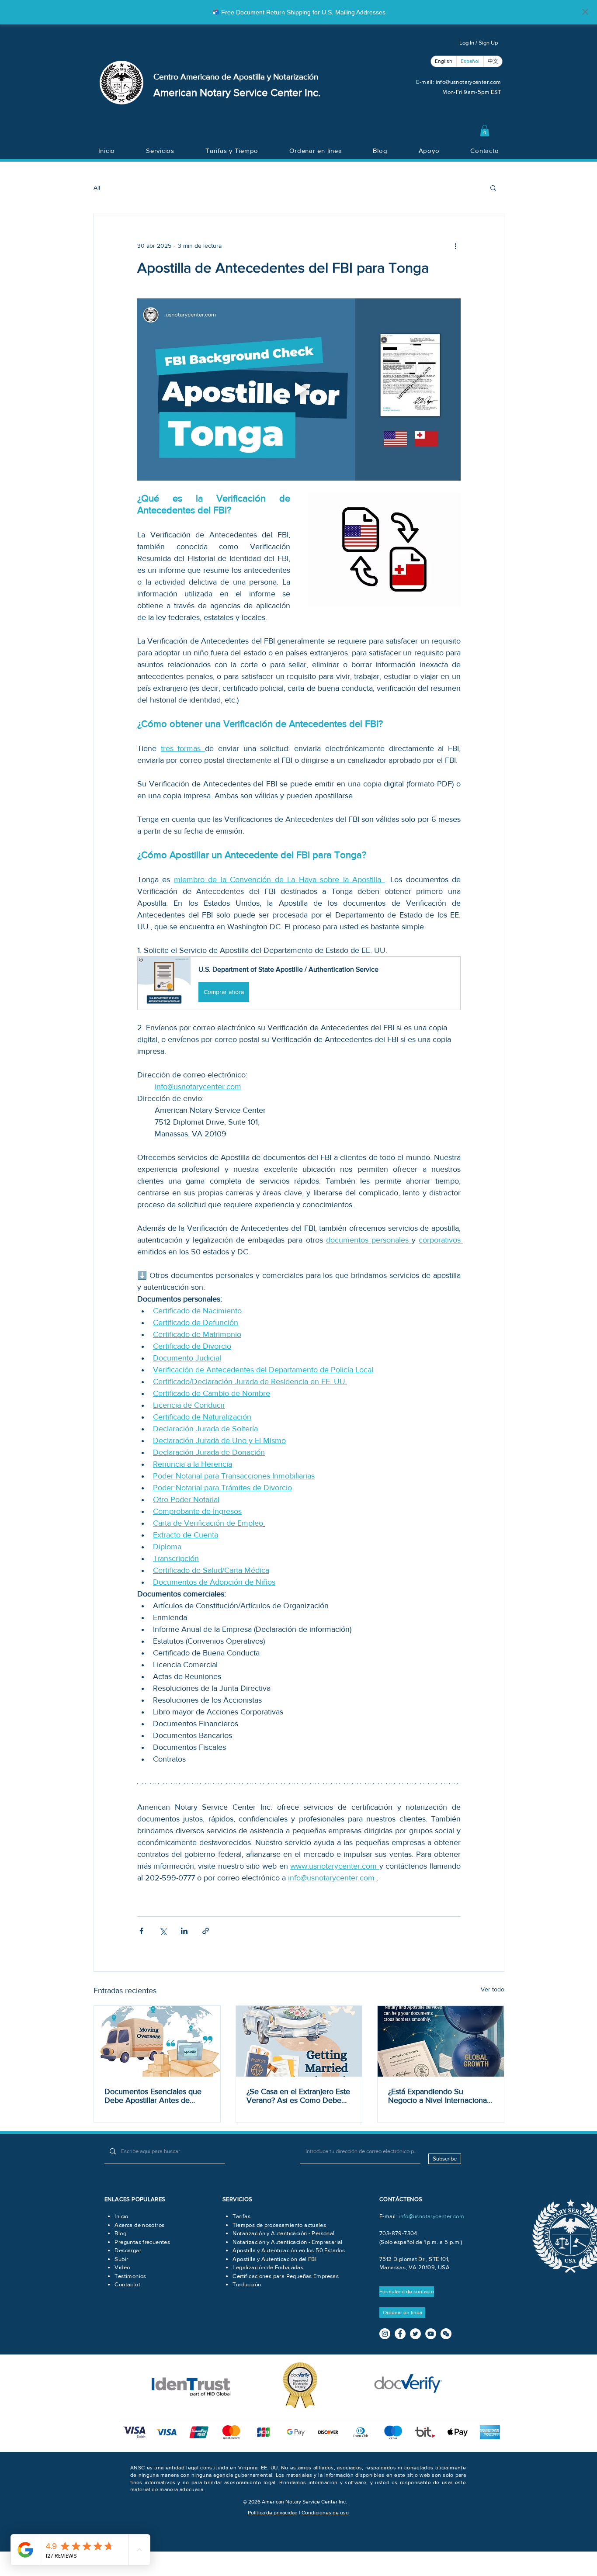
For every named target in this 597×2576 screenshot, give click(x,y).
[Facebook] (400, 2334)
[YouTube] (431, 2334)
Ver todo (493, 1989)
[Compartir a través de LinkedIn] (184, 1931)
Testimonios (130, 2276)
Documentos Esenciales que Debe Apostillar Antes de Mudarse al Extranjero (153, 2096)
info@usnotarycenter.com (469, 82)
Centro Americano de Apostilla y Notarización (236, 77)
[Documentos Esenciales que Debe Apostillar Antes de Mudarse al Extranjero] (157, 2041)
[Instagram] (385, 2334)
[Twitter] (415, 2334)
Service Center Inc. (277, 92)
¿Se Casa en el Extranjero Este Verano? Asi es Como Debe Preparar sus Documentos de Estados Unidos (298, 2096)
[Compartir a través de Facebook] (141, 1931)
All (97, 187)
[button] (485, 131)
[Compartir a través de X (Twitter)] (163, 1931)
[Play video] (299, 389)
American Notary (193, 92)
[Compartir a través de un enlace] (206, 1931)
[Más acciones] (455, 246)
